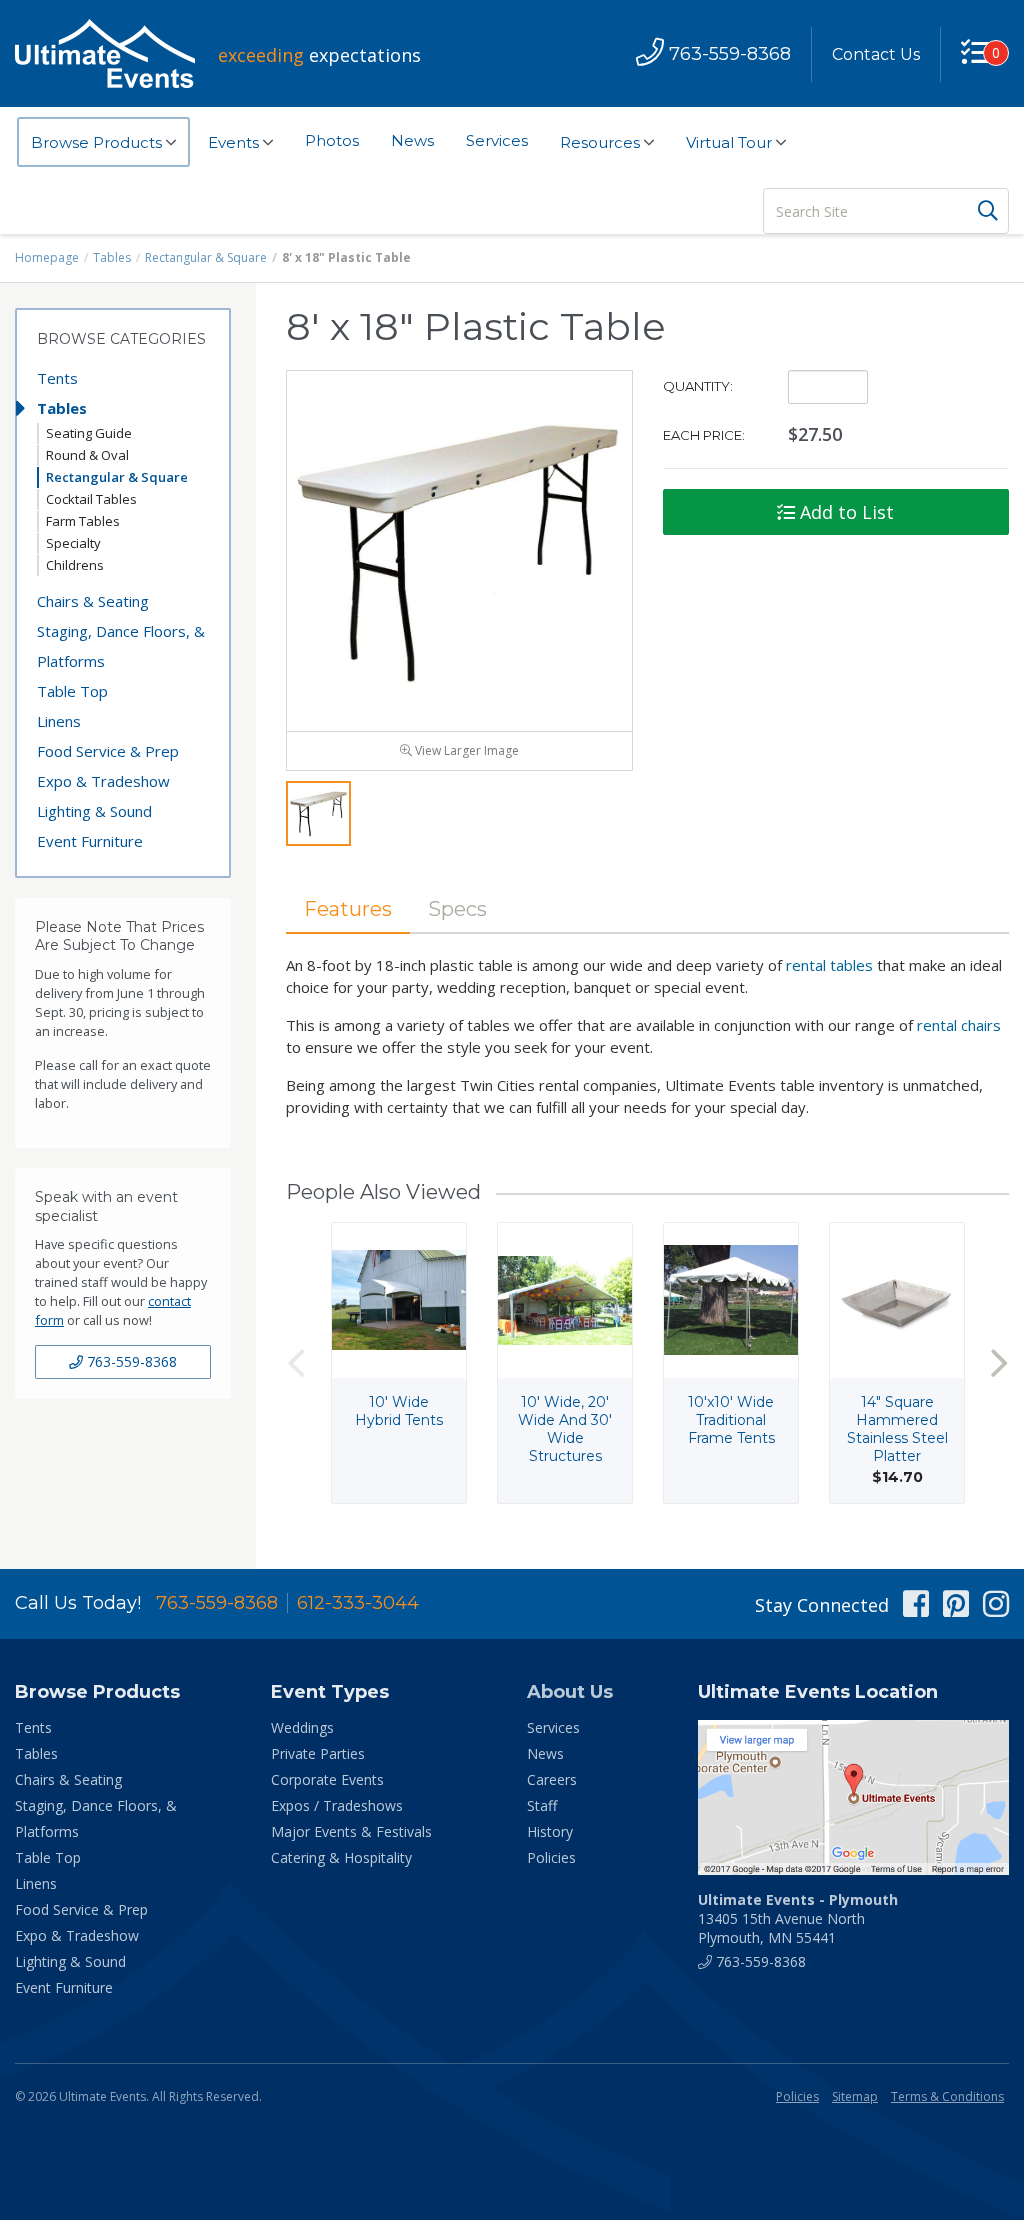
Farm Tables (83, 521)
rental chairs (959, 1025)
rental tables (829, 965)
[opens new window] (853, 1798)
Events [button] (235, 142)
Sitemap (855, 2096)
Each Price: (704, 435)
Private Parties (318, 1753)
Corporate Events (327, 1779)
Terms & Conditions (947, 2096)
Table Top (72, 691)
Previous (296, 1362)
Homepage (47, 257)
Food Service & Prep (108, 751)
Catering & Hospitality (341, 1857)
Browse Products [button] (98, 142)
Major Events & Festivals (351, 1831)
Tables (112, 257)
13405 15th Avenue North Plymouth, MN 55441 (798, 1918)
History (550, 1831)
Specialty (73, 543)
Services (497, 140)
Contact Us (876, 54)
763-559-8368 (130, 1361)
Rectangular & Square (206, 257)
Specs (457, 909)
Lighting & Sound (94, 811)
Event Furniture (90, 841)
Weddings (302, 1727)
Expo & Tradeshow (103, 781)
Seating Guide (89, 433)
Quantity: (698, 386)
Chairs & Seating (93, 601)
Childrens (75, 565)
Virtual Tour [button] (731, 142)
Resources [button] (602, 142)
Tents (57, 378)
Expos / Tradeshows (337, 1805)
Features (348, 909)
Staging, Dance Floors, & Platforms (121, 646)
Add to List (844, 512)
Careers (552, 1779)
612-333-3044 (358, 1603)
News (412, 140)
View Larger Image (465, 750)
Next (999, 1362)
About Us (570, 1692)
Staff (542, 1805)
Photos (332, 140)
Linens (59, 721)
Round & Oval (87, 455)
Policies (551, 1857)
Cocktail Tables (91, 499)
